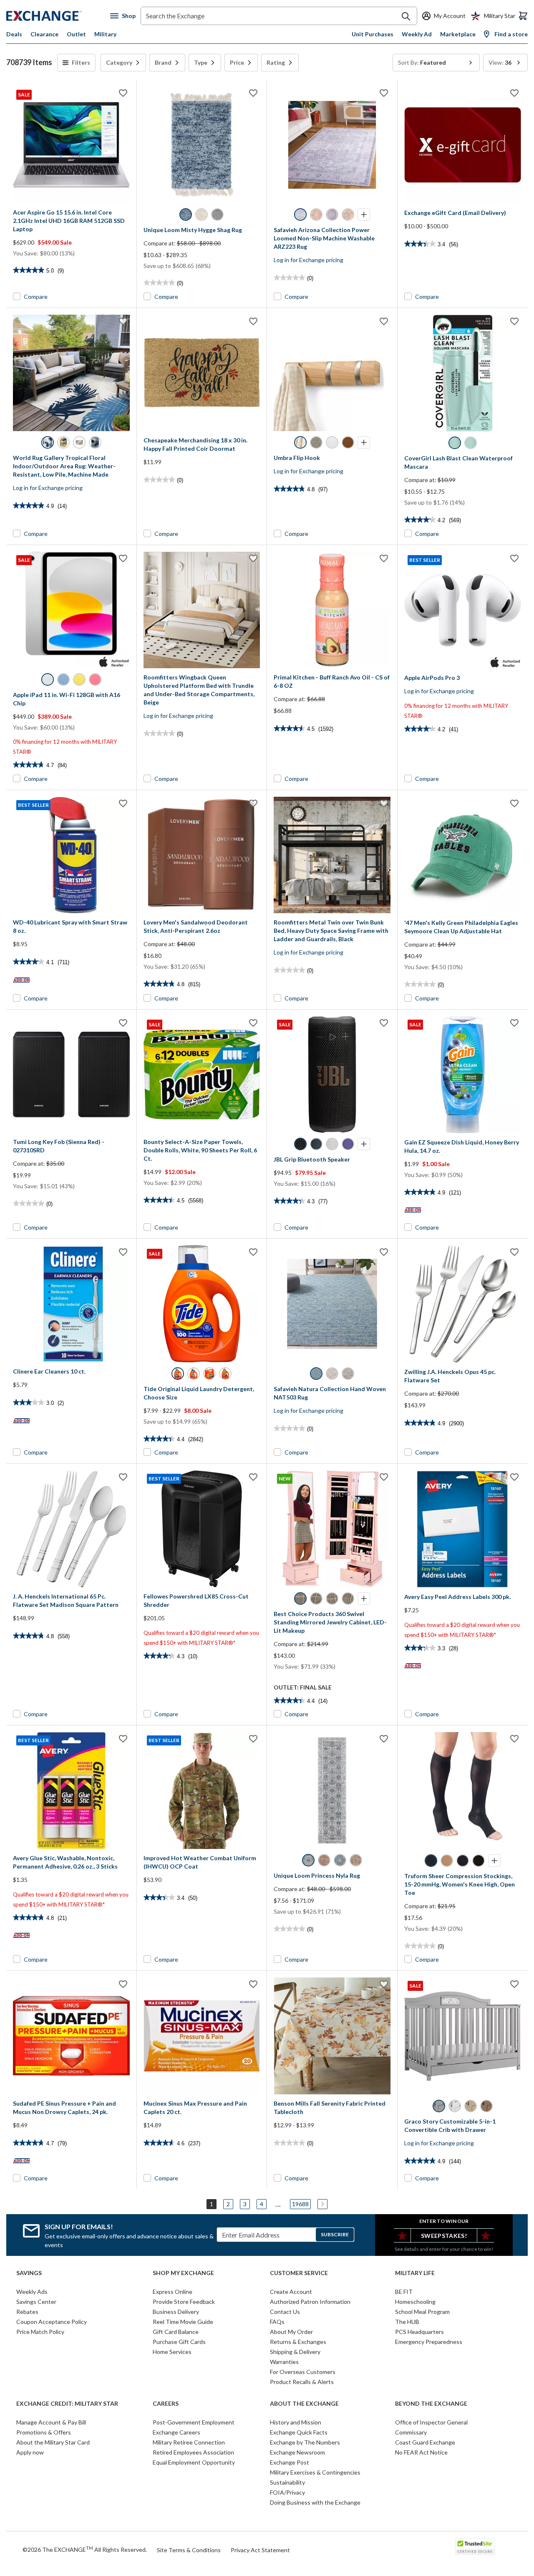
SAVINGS (29, 2273)
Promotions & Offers (44, 2432)
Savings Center (36, 2302)
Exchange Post (290, 2462)
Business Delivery (176, 2312)
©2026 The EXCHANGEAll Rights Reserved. (85, 2549)
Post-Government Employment (194, 2422)
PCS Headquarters (419, 2332)
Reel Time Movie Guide (183, 2322)
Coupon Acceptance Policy (52, 2322)
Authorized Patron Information (310, 2302)
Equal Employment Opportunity (194, 2462)
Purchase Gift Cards (179, 2342)
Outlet (76, 34)
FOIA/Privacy (287, 2492)
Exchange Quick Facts (299, 2432)
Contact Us (285, 2312)
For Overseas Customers (303, 2372)
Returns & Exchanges (298, 2342)
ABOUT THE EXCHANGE (304, 2404)
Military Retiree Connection (189, 2442)
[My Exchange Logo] (58, 16)
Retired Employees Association (193, 2452)
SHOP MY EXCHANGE (183, 2273)
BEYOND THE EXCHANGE (431, 2404)
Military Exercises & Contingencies (315, 2472)
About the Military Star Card (53, 2442)
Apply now (30, 2452)
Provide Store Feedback (184, 2302)
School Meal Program (422, 2312)
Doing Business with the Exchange (315, 2502)
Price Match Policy (40, 2332)
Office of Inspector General (431, 2422)
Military (105, 34)
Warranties (284, 2362)
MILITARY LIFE (415, 2273)
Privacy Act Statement (260, 2550)
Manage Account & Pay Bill (51, 2422)
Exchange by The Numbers (305, 2442)
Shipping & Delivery (295, 2352)
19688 (300, 2204)
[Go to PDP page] (202, 145)
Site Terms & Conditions (189, 2550)
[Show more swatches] (364, 215)
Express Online (173, 2292)
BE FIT (404, 2292)
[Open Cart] (523, 16)
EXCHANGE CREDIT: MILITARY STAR (67, 2404)
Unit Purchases (373, 34)
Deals (14, 34)
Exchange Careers (176, 2432)
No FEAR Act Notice (421, 2452)
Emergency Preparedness (429, 2342)
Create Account (291, 2292)
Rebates (27, 2312)
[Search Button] (406, 16)
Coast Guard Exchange (425, 2442)
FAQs (277, 2322)
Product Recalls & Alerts (302, 2382)
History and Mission (296, 2422)
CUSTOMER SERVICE (299, 2273)
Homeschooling (415, 2302)
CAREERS (166, 2404)
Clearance (44, 34)
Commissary (411, 2432)
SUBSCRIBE (335, 2234)
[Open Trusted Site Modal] (475, 2546)
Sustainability (287, 2482)
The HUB (407, 2322)
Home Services (172, 2352)
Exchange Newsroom (297, 2452)
